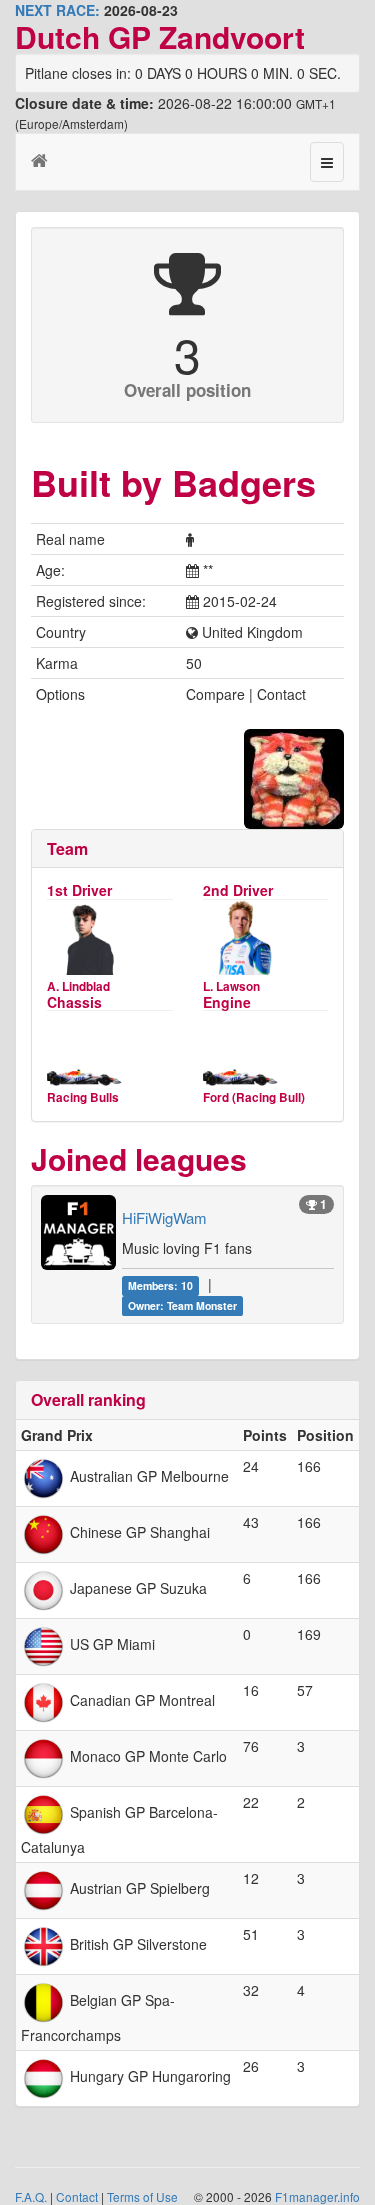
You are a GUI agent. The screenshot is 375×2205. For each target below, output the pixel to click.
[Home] (39, 159)
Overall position (187, 390)
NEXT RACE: (57, 10)
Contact (77, 2196)
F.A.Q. (31, 2196)
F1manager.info (317, 2196)
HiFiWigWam (164, 1217)
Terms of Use (142, 2196)
